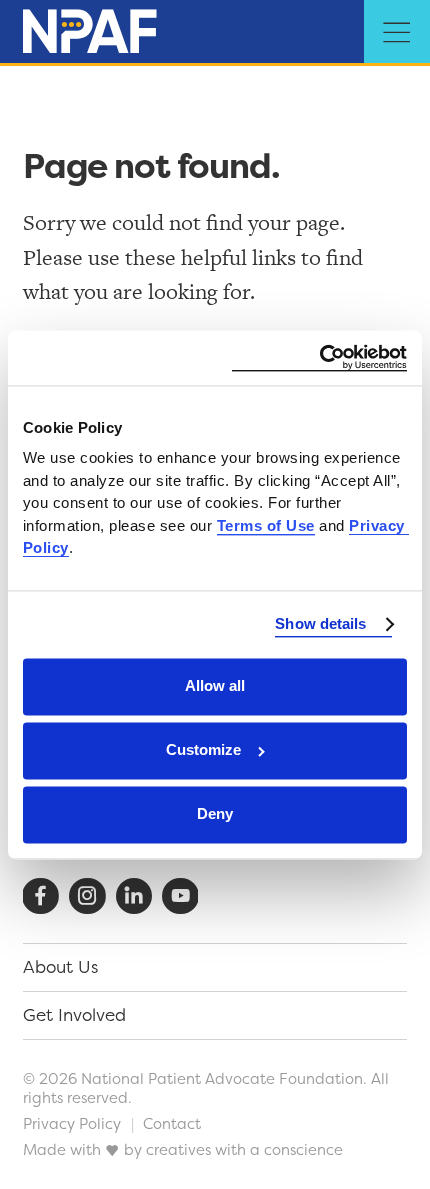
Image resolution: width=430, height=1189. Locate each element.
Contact (172, 1123)
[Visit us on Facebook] (40, 896)
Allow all (215, 686)
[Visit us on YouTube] (180, 896)
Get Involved (74, 1015)
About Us (60, 967)
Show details (320, 624)
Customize (203, 750)
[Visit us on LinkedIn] (134, 896)
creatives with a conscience (244, 1149)
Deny (215, 814)
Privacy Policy (72, 1123)
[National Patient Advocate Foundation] (89, 33)
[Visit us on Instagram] (87, 896)
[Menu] (397, 33)
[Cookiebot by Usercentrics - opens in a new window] (319, 357)
